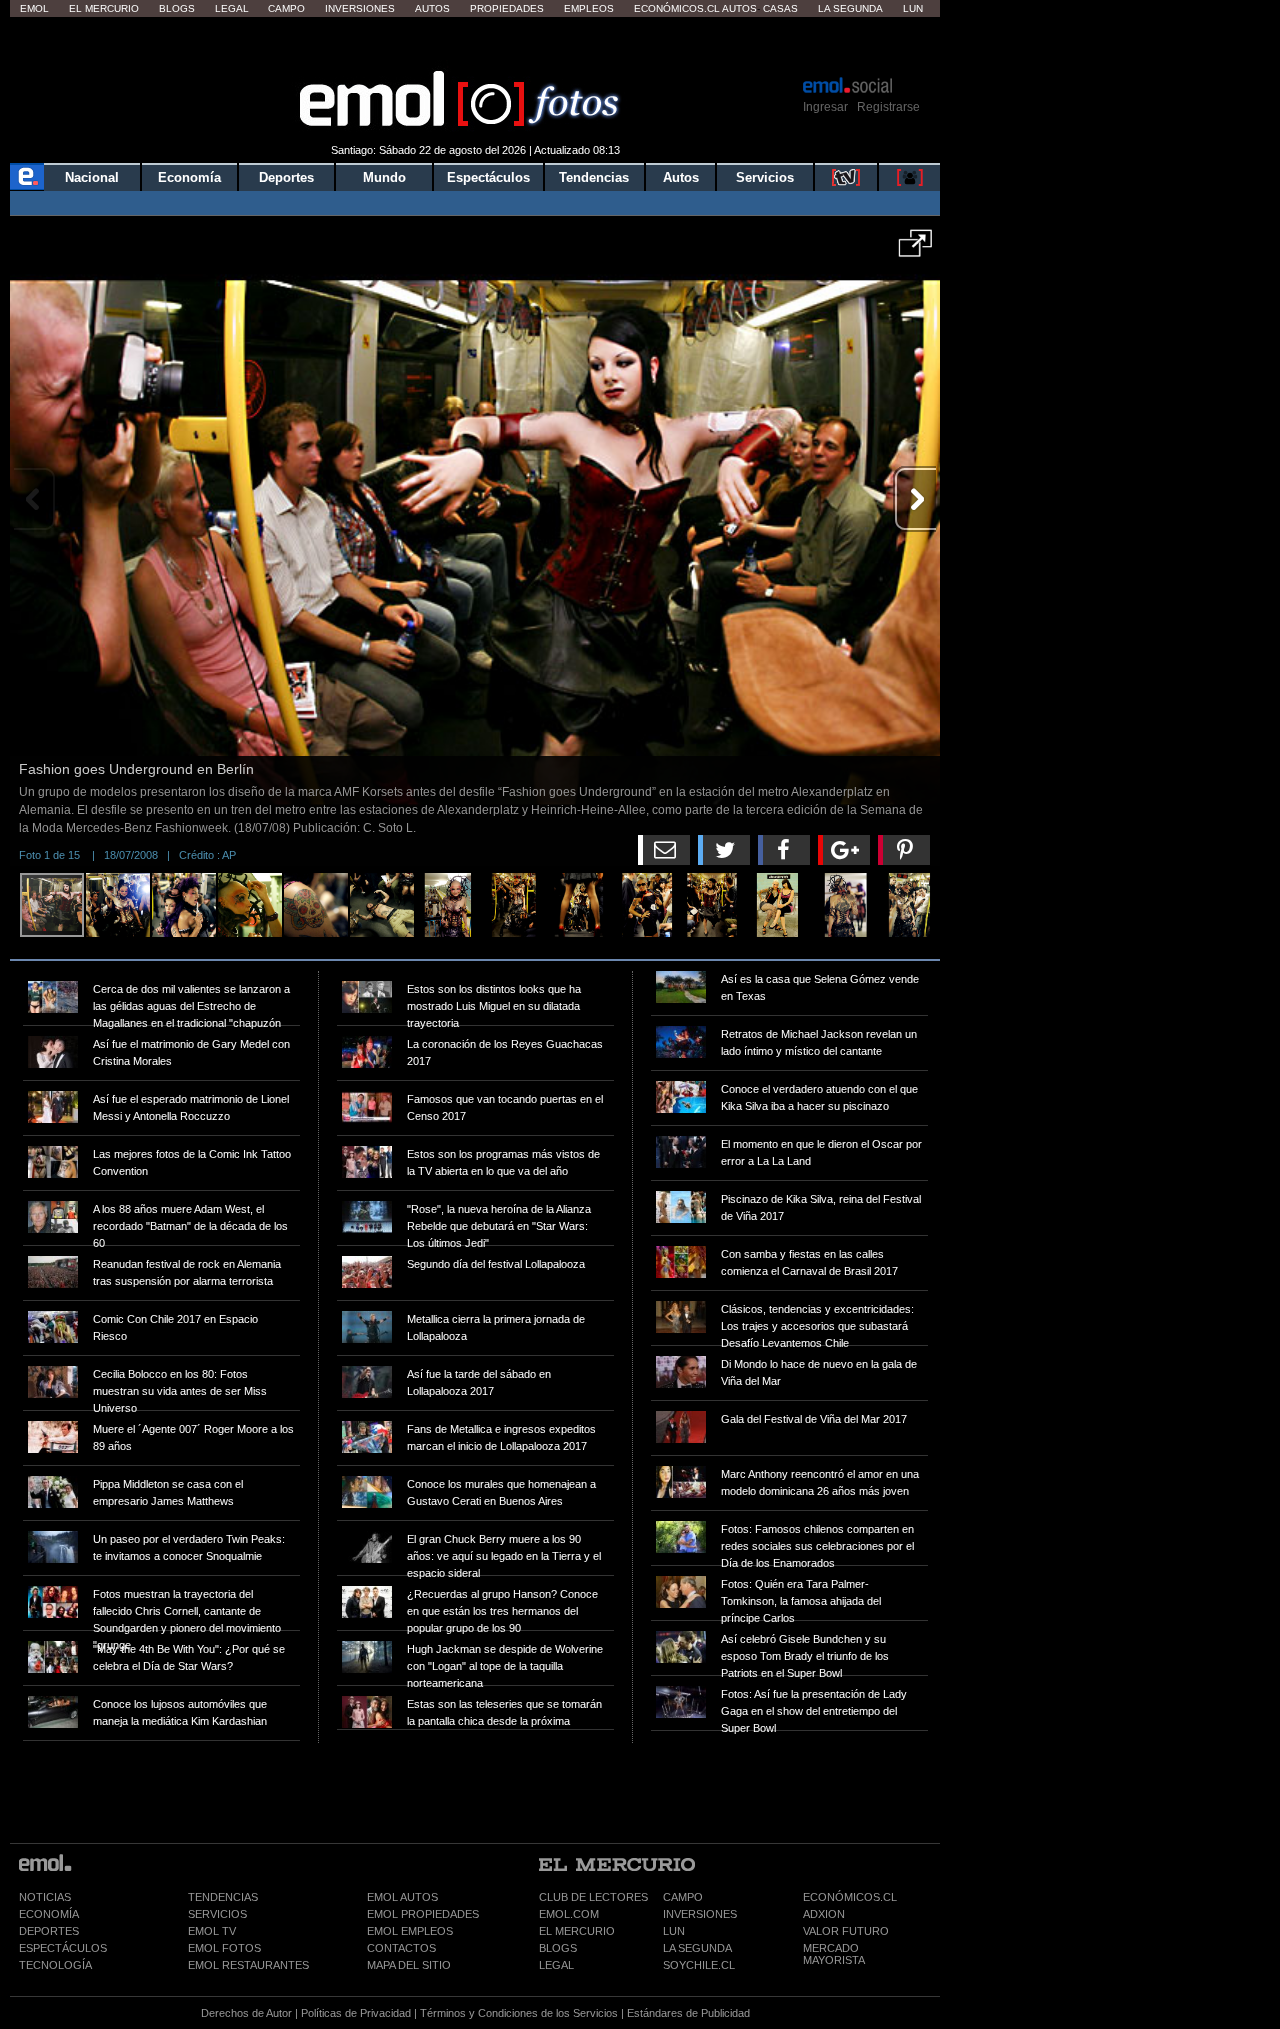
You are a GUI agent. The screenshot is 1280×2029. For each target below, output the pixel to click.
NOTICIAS (45, 1897)
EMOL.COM (569, 1914)
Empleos (589, 8)
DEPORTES (49, 1931)
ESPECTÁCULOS (63, 1948)
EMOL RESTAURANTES (248, 1965)
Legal (232, 8)
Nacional (92, 177)
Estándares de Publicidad (688, 2013)
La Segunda (850, 8)
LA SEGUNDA (697, 1948)
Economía (189, 177)
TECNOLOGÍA (55, 1965)
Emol (34, 8)
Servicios (765, 177)
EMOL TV (212, 1931)
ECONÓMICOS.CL (850, 1897)
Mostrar (475, 45)
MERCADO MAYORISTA (834, 1954)
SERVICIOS (217, 1914)
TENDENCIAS (223, 1897)
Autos (432, 8)
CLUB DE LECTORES (593, 1897)
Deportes (286, 177)
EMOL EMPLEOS (410, 1931)
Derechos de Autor (246, 2013)
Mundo (384, 177)
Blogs (177, 8)
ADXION (824, 1914)
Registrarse (888, 107)
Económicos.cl (677, 8)
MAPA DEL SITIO (409, 1965)
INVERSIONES (700, 1914)
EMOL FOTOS (224, 1948)
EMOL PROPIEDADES (423, 1914)
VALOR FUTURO (846, 1931)
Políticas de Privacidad (356, 2013)
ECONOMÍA (49, 1914)
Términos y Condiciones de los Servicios (519, 2013)
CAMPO (683, 1897)
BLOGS (558, 1948)
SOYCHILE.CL (699, 1965)
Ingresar (825, 107)
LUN (674, 1931)
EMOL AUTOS (402, 1897)
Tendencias (594, 177)
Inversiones (360, 8)
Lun (913, 8)
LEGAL (556, 1965)
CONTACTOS (401, 1948)
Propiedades (507, 8)
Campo (286, 8)
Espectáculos (488, 177)
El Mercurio (104, 8)
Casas (780, 8)
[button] (915, 250)
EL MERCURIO (577, 1931)
